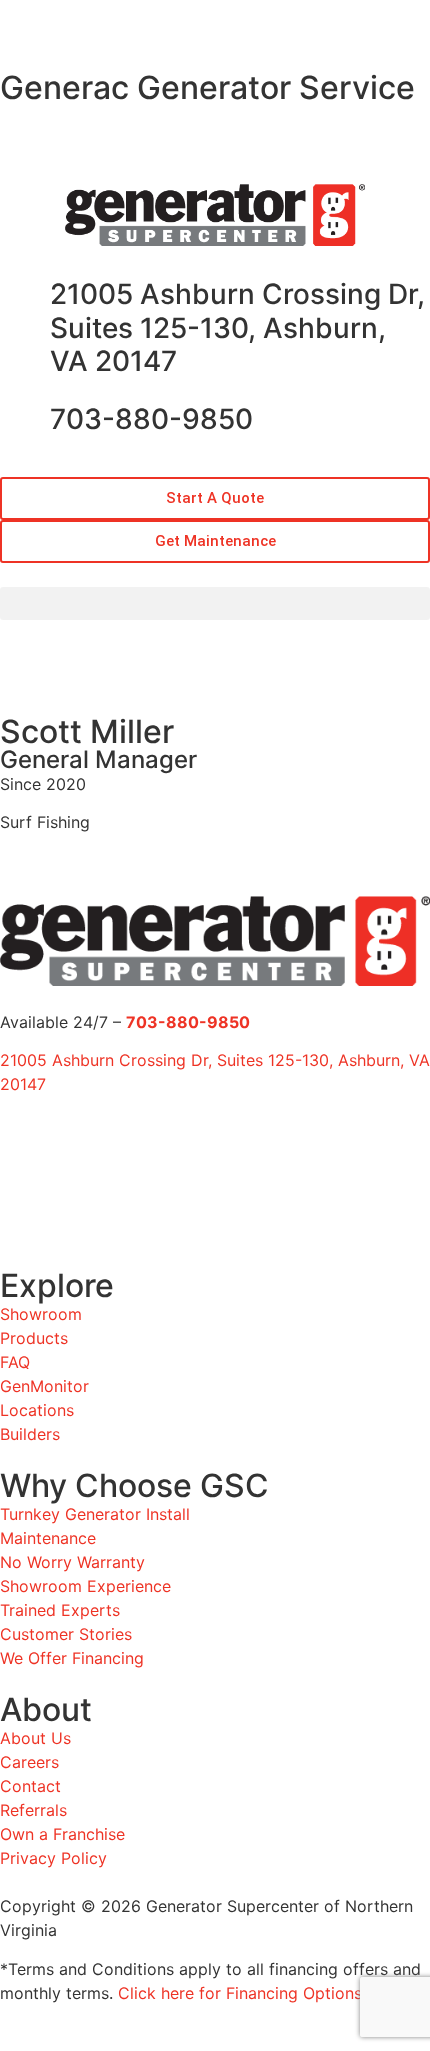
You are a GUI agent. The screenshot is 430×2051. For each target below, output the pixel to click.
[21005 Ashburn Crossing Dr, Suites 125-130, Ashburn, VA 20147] (25, 295)
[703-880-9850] (25, 420)
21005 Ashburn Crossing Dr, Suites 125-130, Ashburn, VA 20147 (237, 327)
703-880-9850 (151, 419)
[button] (9, 101)
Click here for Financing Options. (242, 1993)
